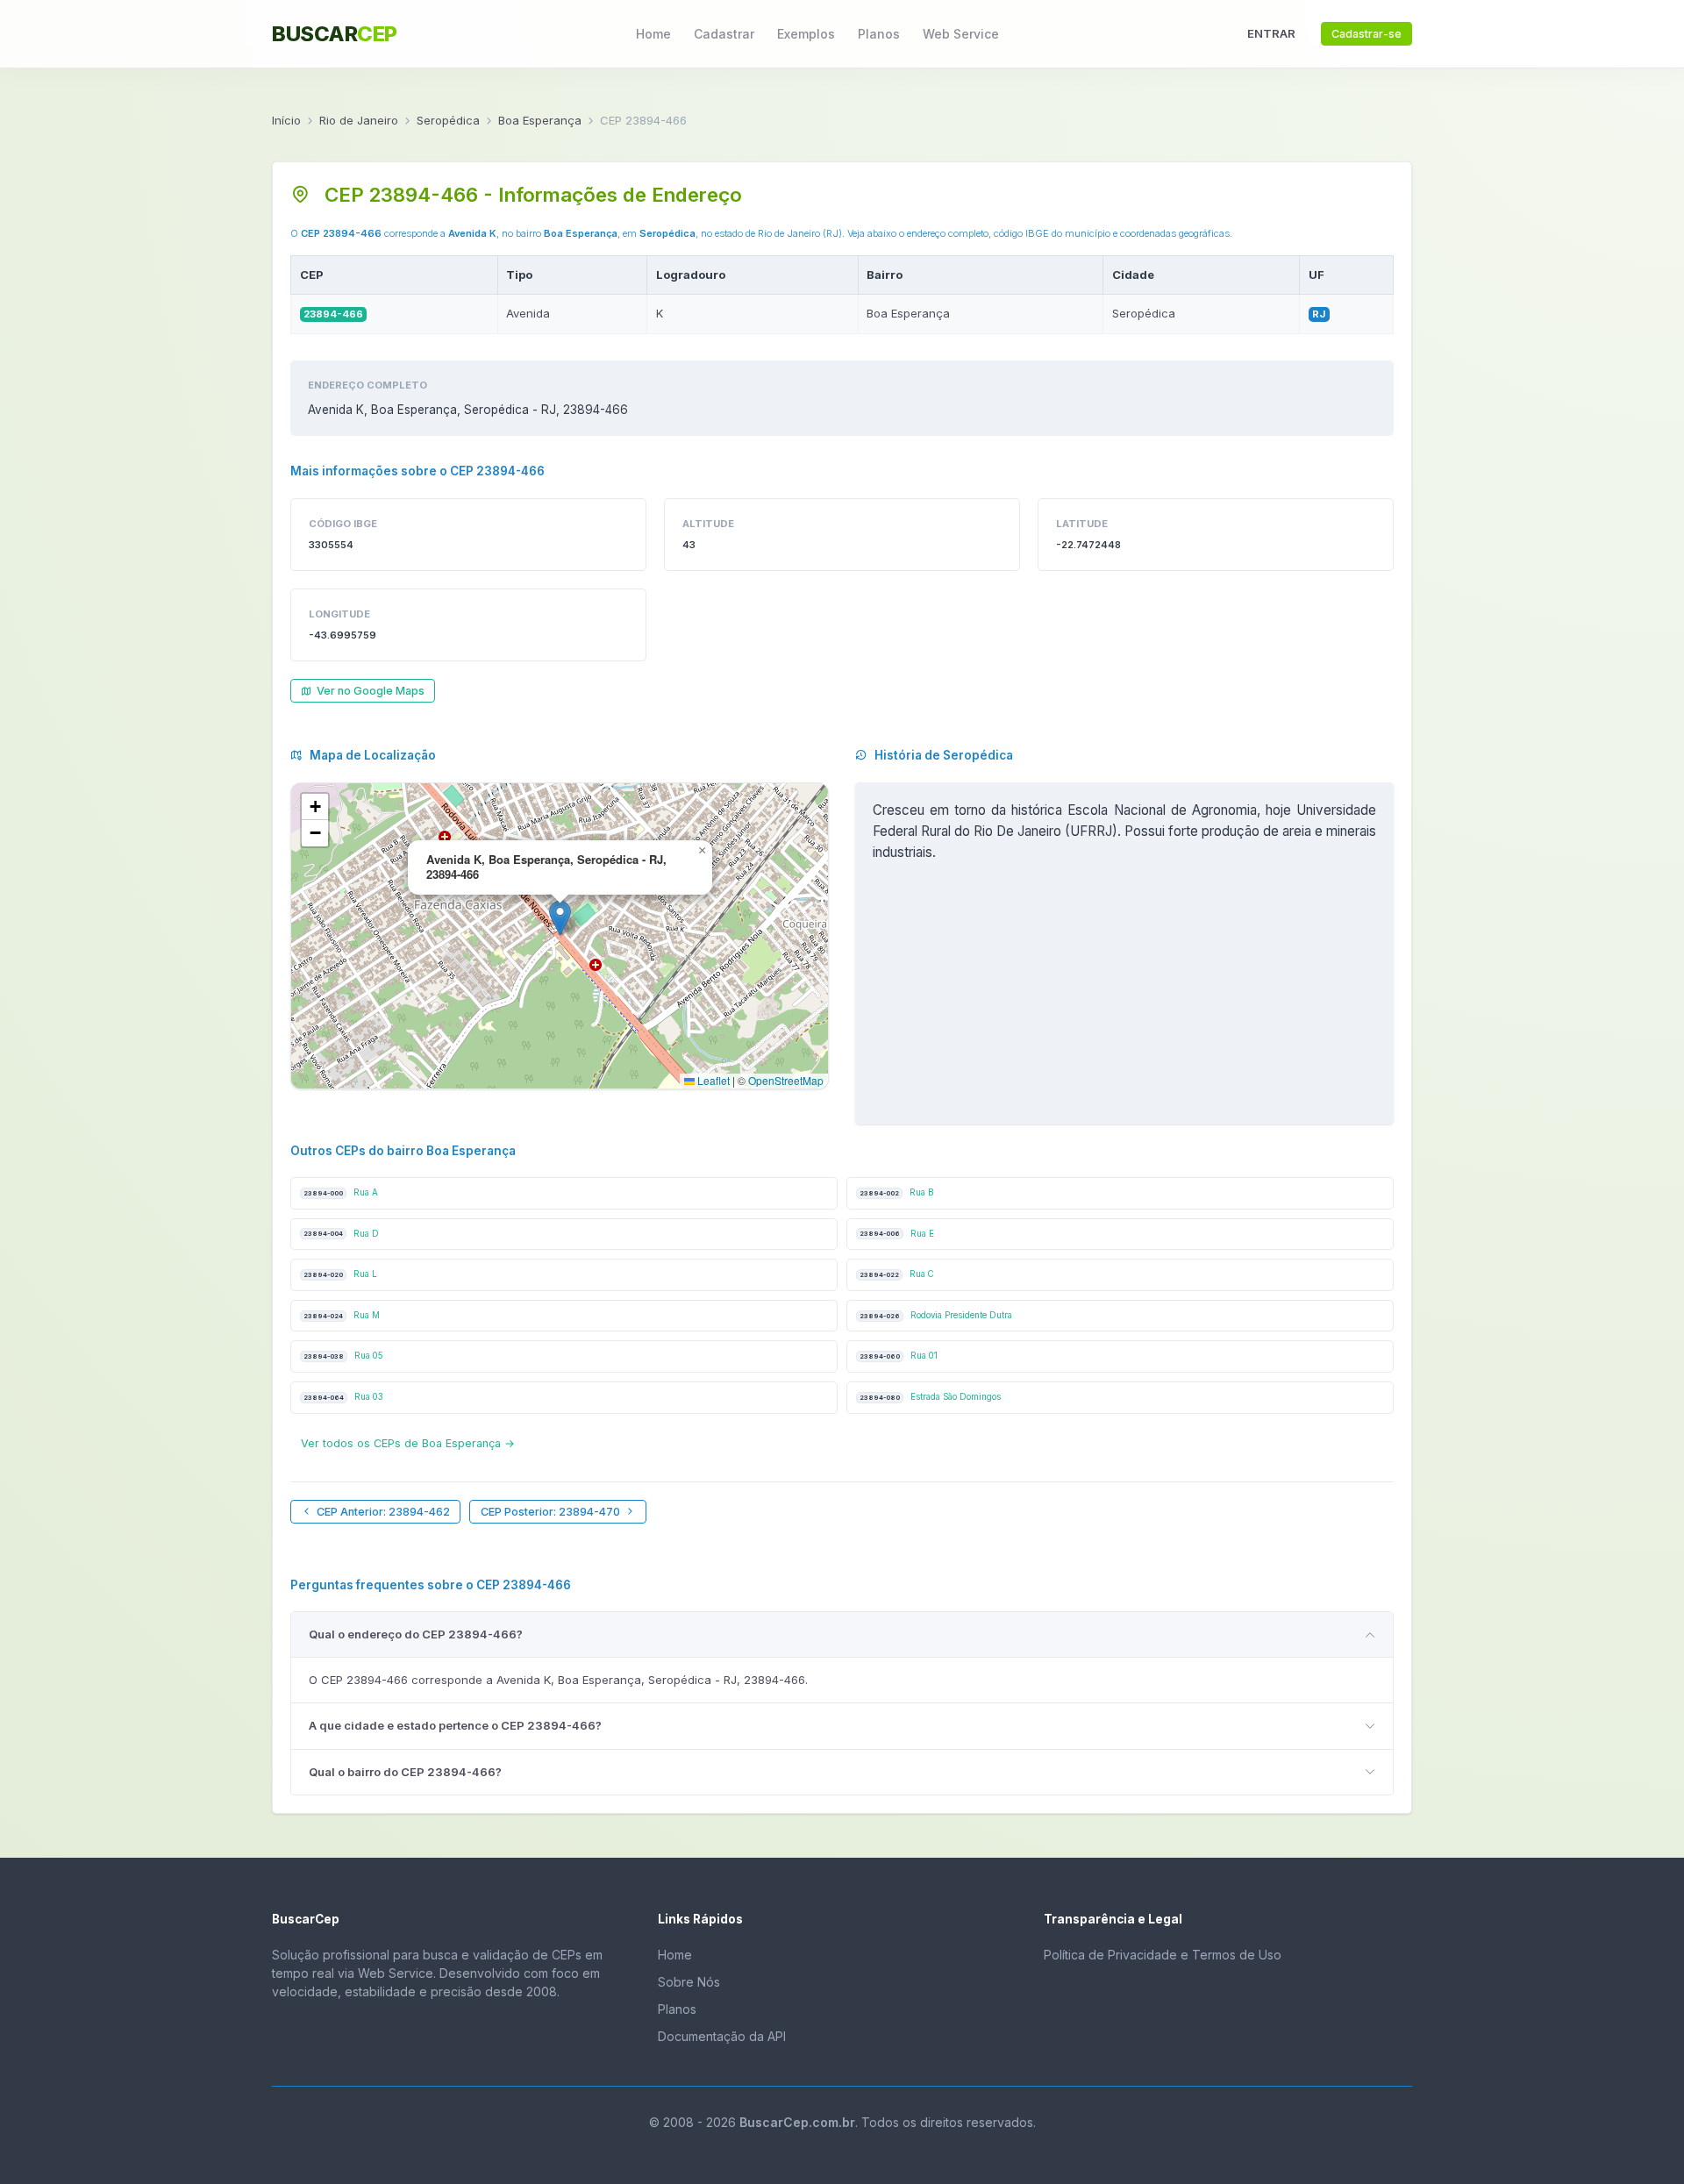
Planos (879, 34)
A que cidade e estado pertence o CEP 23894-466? (455, 1725)
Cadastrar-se (1366, 34)
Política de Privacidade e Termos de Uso (1163, 1955)
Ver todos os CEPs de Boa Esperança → (408, 1443)
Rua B (896, 1192)
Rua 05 (343, 1356)
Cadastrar (724, 34)
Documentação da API (722, 2036)
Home (653, 34)
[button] (560, 918)
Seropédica (448, 120)
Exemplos (806, 34)
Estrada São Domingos (930, 1397)
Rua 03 (343, 1397)
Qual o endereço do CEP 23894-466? (416, 1634)
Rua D (341, 1234)
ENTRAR (1271, 33)
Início (286, 120)
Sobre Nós (689, 1982)
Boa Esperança (540, 120)
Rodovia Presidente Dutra (936, 1315)
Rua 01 (899, 1356)
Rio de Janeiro (359, 120)
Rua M (342, 1315)
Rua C (897, 1274)
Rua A (341, 1192)
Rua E (897, 1234)
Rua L (340, 1274)
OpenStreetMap (786, 1080)
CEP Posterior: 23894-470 (550, 1512)
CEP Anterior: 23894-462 (383, 1512)
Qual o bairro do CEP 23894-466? (405, 1772)
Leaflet (712, 1080)
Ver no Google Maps (371, 691)
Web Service (961, 34)
